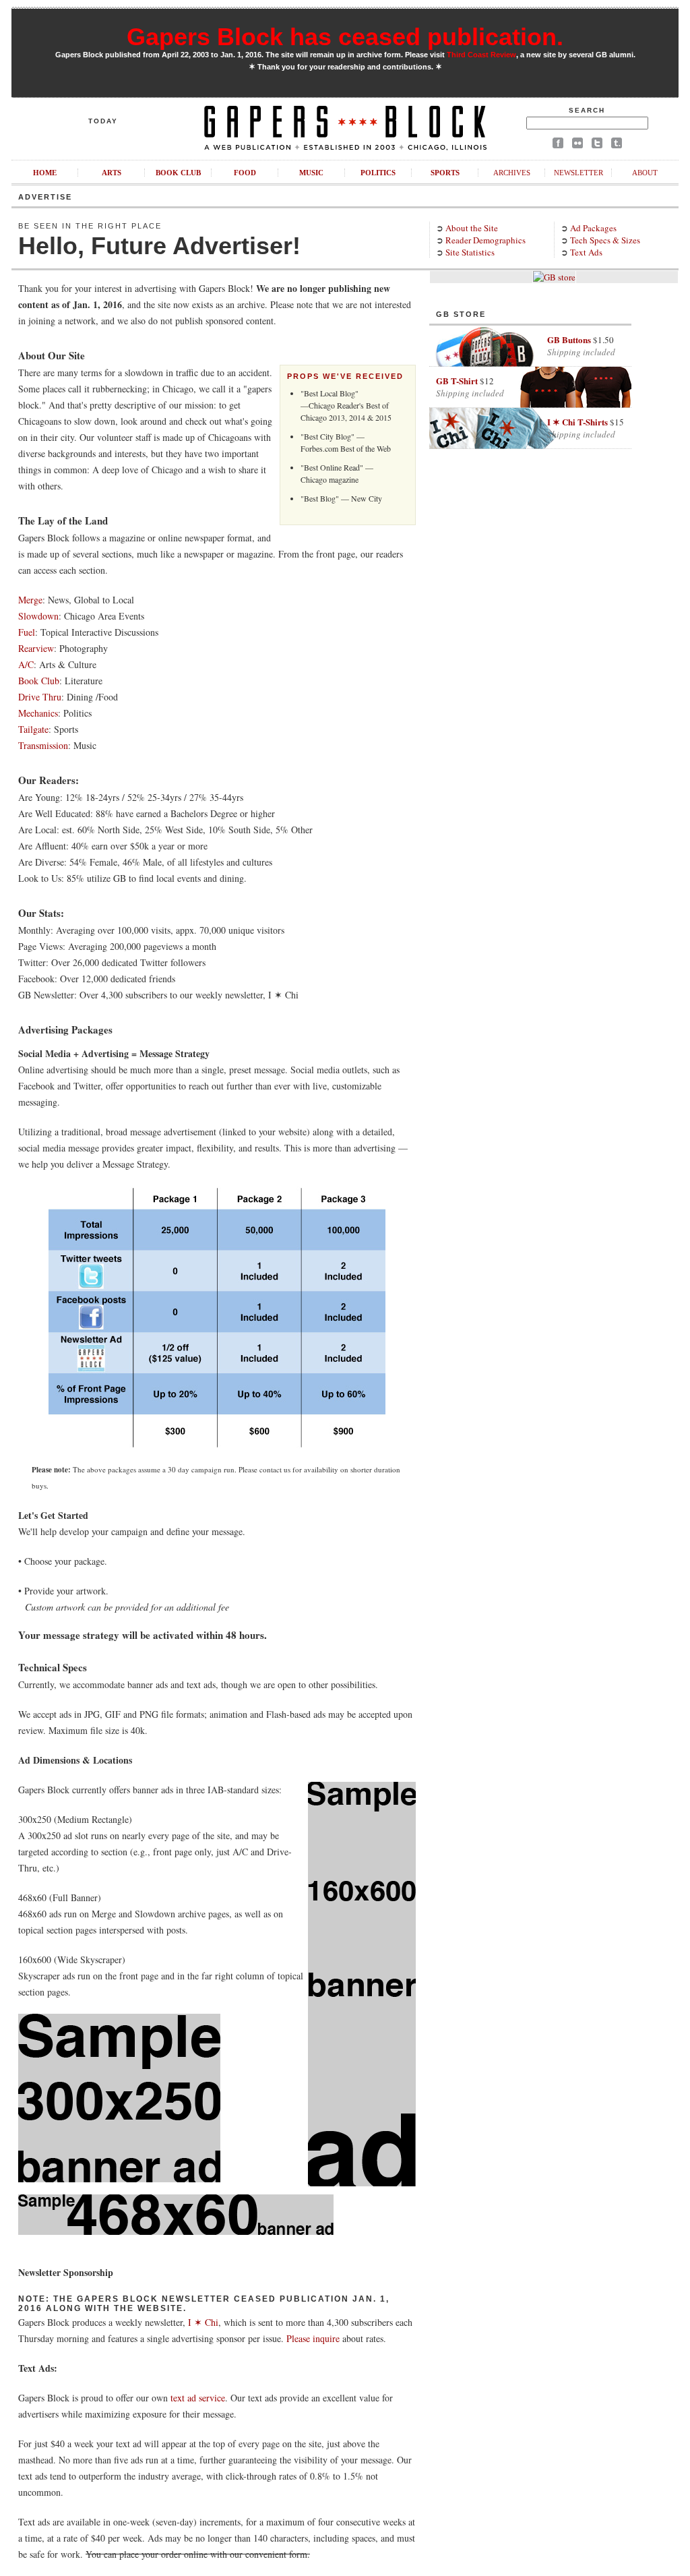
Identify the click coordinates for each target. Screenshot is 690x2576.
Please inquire (313, 2338)
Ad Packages (593, 228)
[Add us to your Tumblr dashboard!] (617, 145)
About (645, 173)
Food (245, 173)
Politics (378, 173)
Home (45, 173)
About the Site (472, 228)
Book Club (178, 173)
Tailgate (33, 729)
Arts (112, 173)
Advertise (45, 197)
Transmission (43, 745)
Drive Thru (40, 697)
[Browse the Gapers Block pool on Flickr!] (577, 145)
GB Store (461, 314)
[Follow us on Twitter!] (597, 145)
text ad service (198, 2398)
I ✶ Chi (203, 2322)
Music (311, 173)
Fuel (27, 632)
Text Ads (586, 252)
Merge (30, 600)
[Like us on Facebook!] (558, 145)
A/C (26, 664)
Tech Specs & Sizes (605, 240)
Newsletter (578, 173)
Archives (512, 173)
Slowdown (38, 616)
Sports (445, 173)
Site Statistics (470, 252)
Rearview (36, 648)
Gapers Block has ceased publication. (345, 37)
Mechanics (38, 713)
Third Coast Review (481, 55)
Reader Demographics (485, 240)
